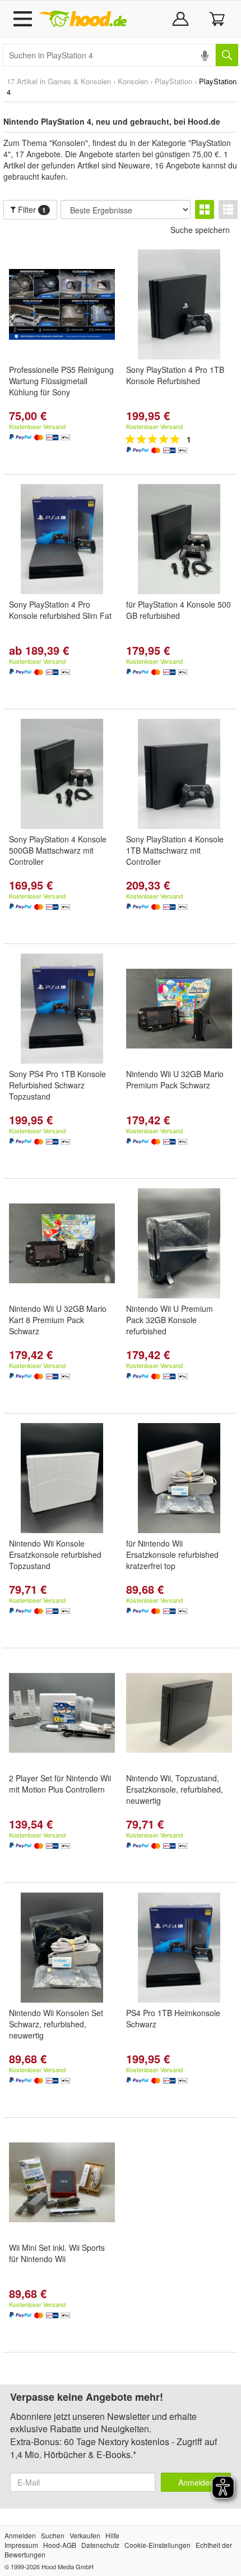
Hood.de (83, 19)
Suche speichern (200, 230)
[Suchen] (227, 55)
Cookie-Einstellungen (157, 2545)
